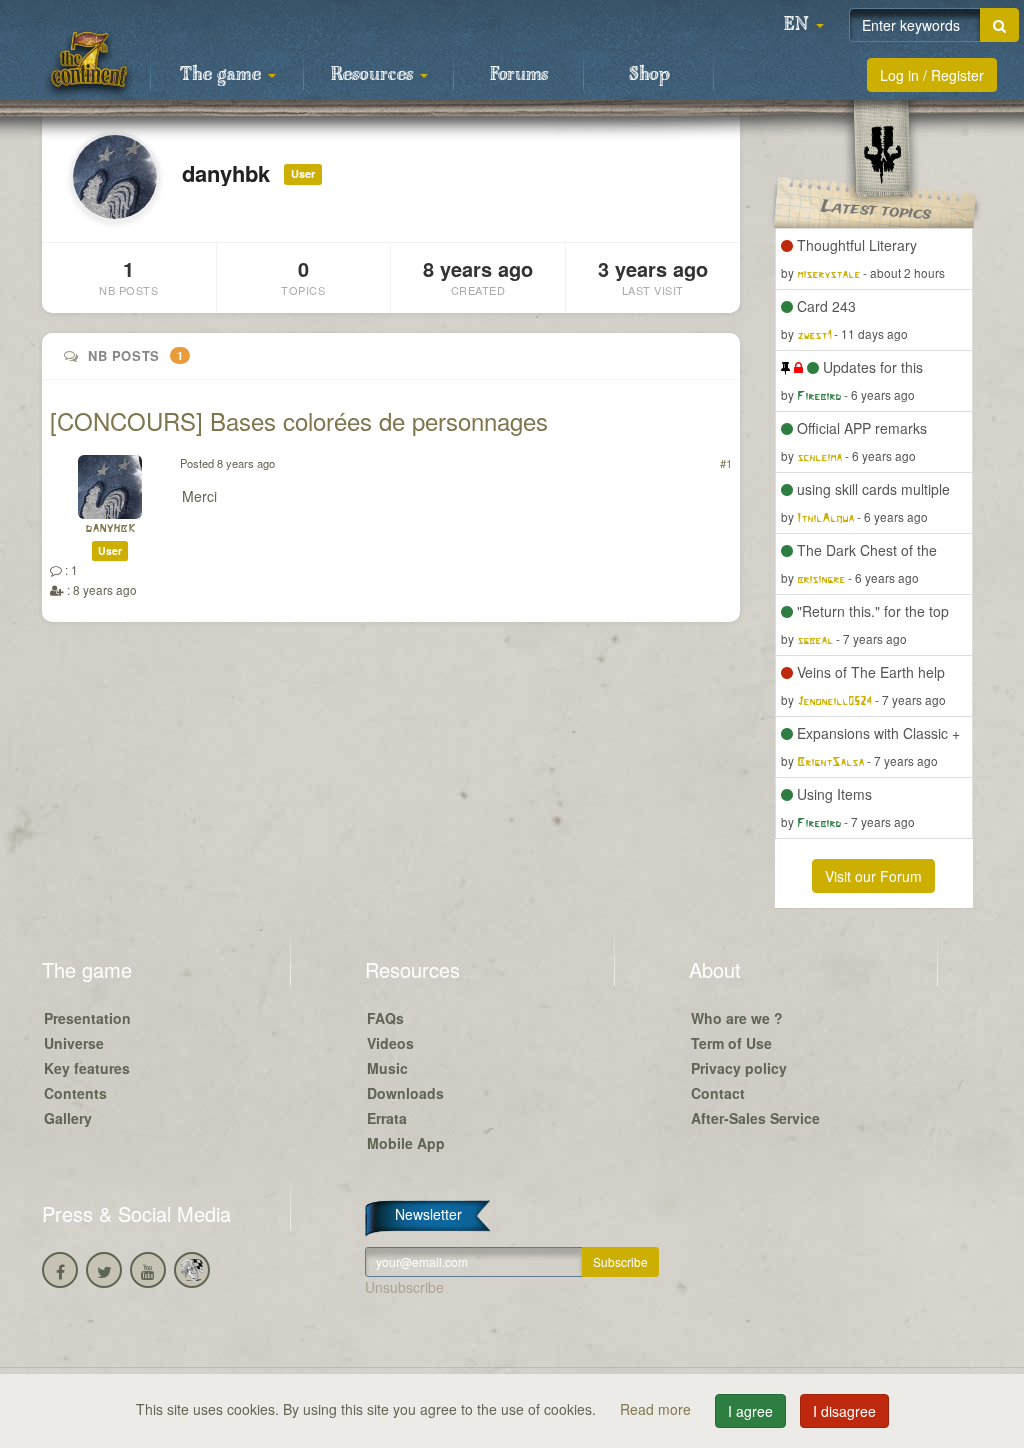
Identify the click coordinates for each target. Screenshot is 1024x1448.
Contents (75, 1093)
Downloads (405, 1093)
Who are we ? (737, 1018)
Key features (87, 1068)
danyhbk (110, 528)
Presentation (87, 1018)
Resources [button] (374, 75)
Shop (649, 75)
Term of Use (731, 1043)
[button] (804, 25)
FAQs (385, 1018)
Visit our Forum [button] (873, 876)
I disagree (844, 1411)
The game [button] (223, 75)
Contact (718, 1093)
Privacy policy (739, 1068)
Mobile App (406, 1143)
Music (387, 1068)
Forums (519, 75)
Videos (390, 1043)
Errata (387, 1118)
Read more (657, 1409)
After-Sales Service (755, 1118)
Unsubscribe (404, 1287)
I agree (750, 1411)
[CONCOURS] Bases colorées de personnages (299, 420)
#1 (726, 463)
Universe (74, 1043)
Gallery (68, 1118)
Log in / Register (932, 75)
